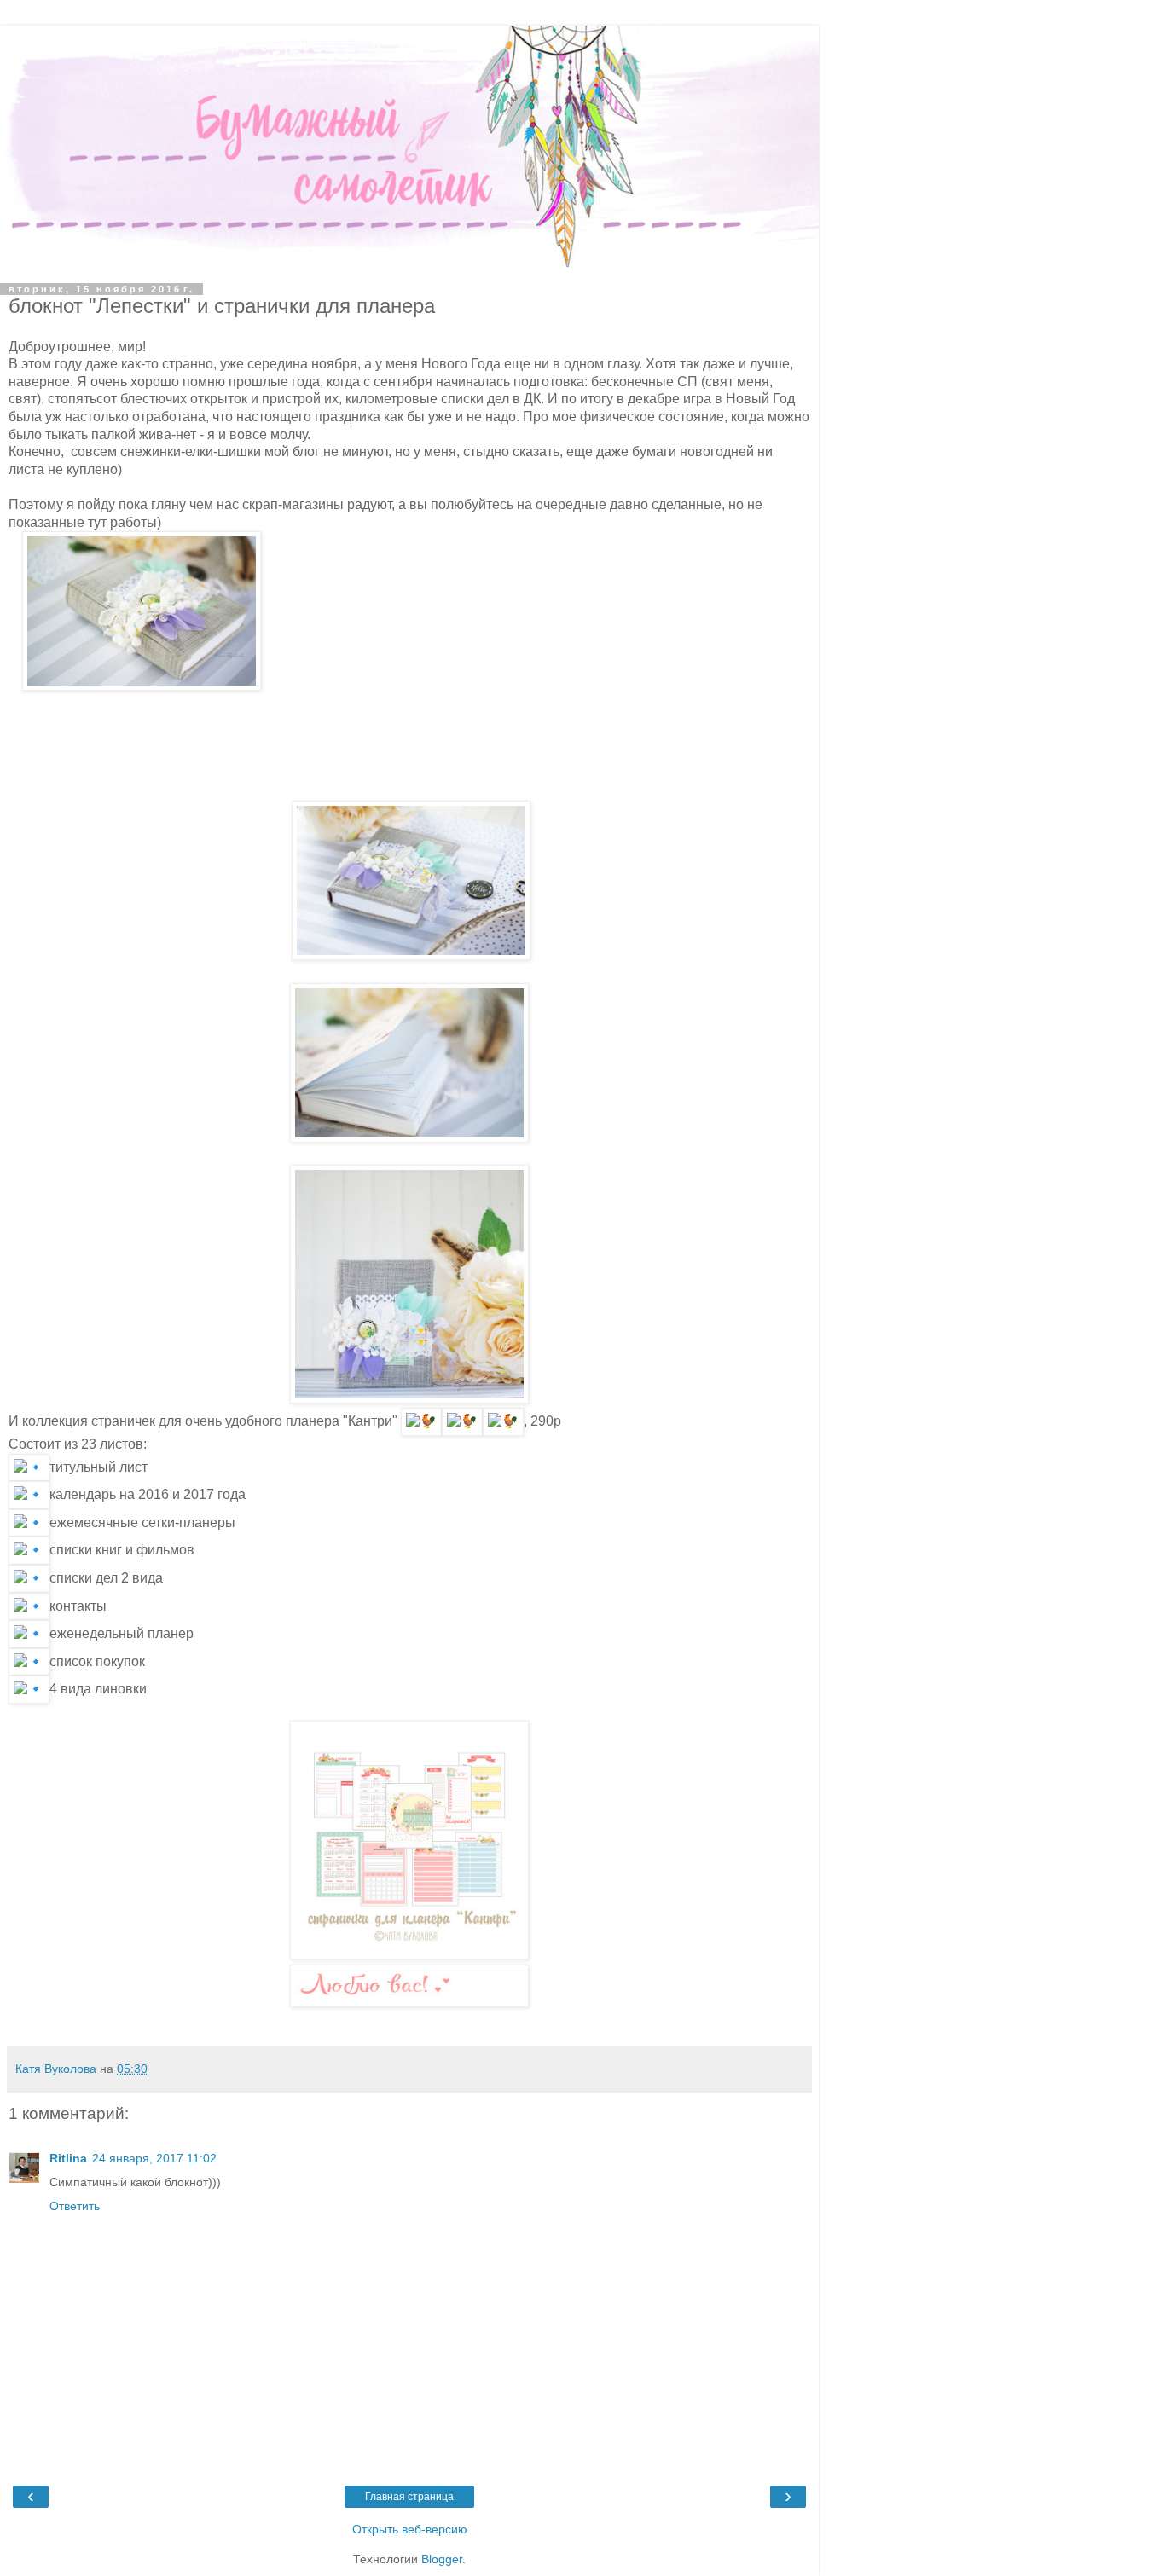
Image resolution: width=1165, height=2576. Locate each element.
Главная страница (409, 2497)
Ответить (75, 2206)
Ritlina (68, 2158)
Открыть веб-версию (410, 2529)
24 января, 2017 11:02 (154, 2158)
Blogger (442, 2559)
